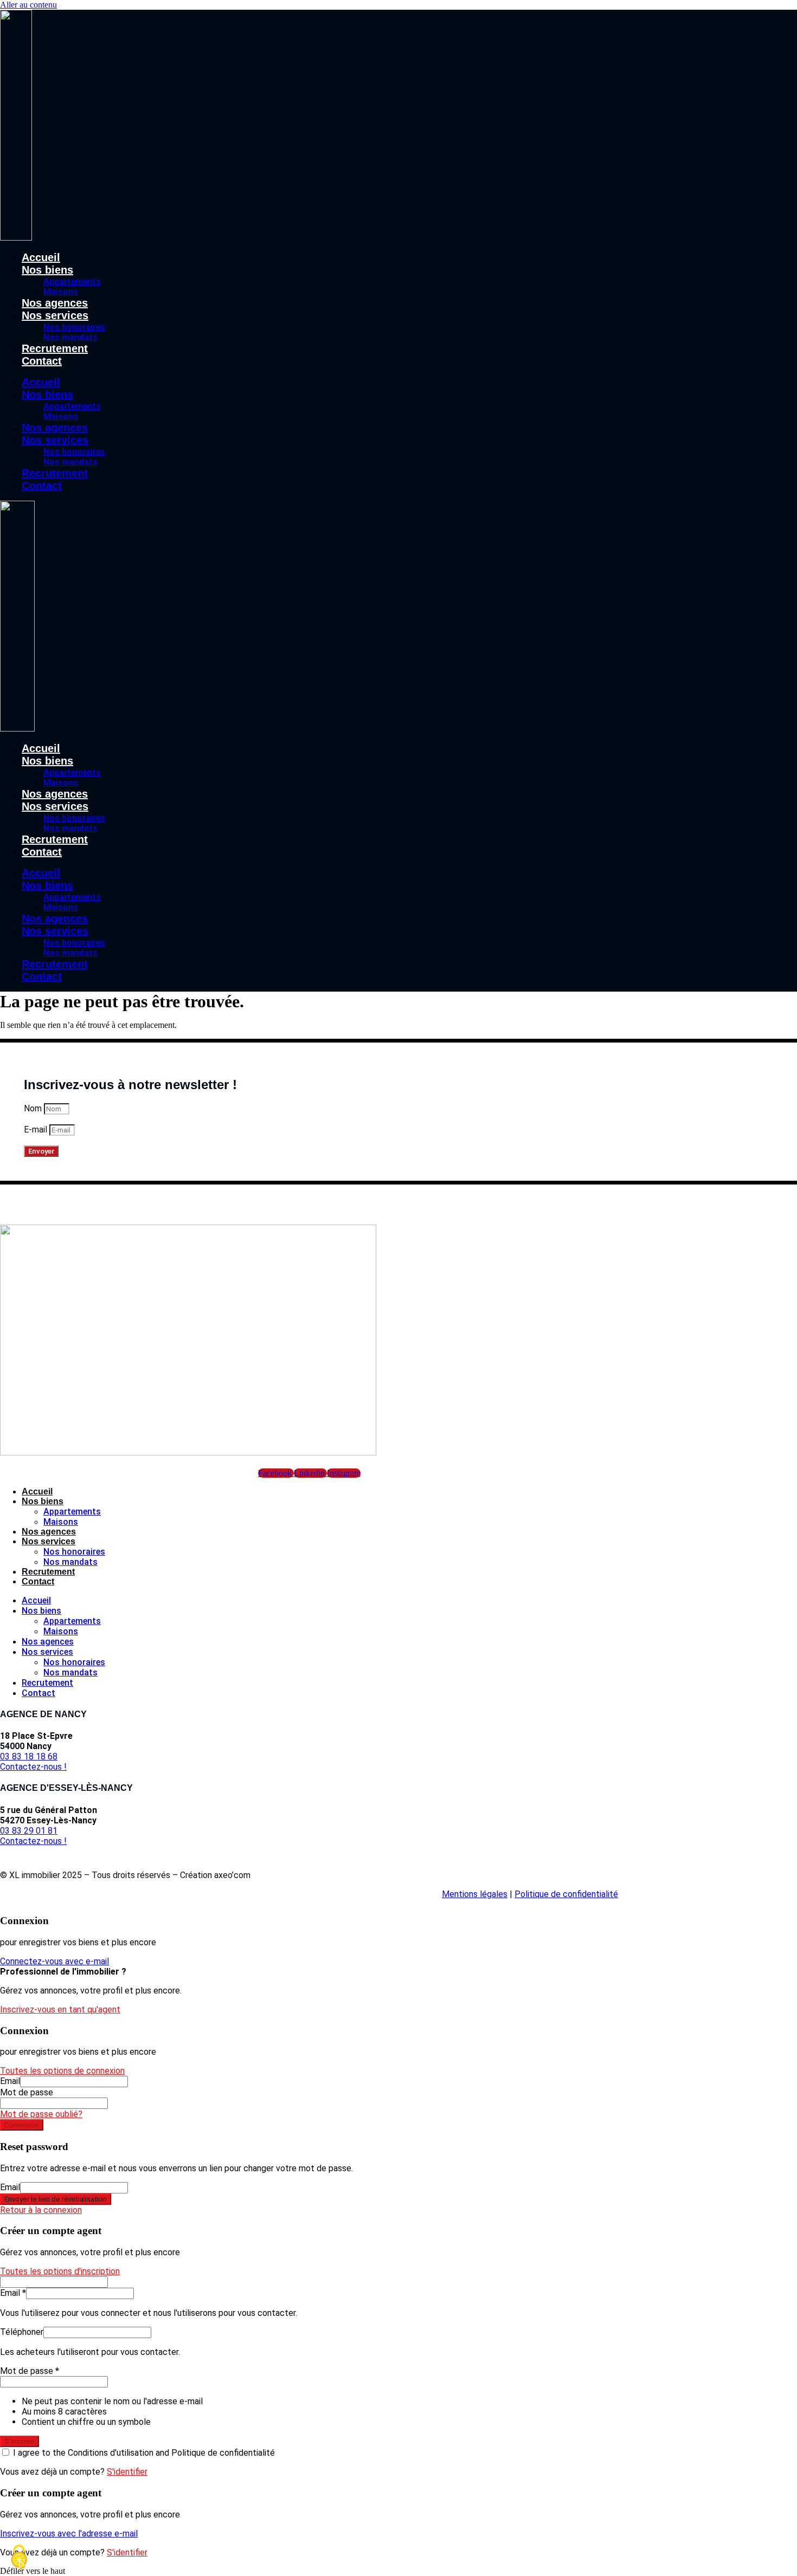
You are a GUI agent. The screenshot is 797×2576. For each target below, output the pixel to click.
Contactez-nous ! (33, 1767)
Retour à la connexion (41, 2210)
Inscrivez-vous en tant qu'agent (60, 2009)
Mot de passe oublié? (41, 2114)
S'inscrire (20, 2441)
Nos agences (55, 303)
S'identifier (127, 2472)
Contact (42, 361)
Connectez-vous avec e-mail (54, 1961)
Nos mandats (70, 337)
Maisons (61, 292)
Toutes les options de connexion (62, 2071)
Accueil (41, 257)
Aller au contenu (28, 5)
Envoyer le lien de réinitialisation (56, 2199)
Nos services (55, 315)
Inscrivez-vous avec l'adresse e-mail (69, 2533)
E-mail (37, 1130)
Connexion (22, 2125)
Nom (34, 1108)
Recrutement (55, 348)
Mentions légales (475, 1894)
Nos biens (47, 270)
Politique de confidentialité (566, 1894)
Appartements (72, 281)
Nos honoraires (74, 327)
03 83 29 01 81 (29, 1831)
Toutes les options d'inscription (60, 2271)
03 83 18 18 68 (29, 1756)
